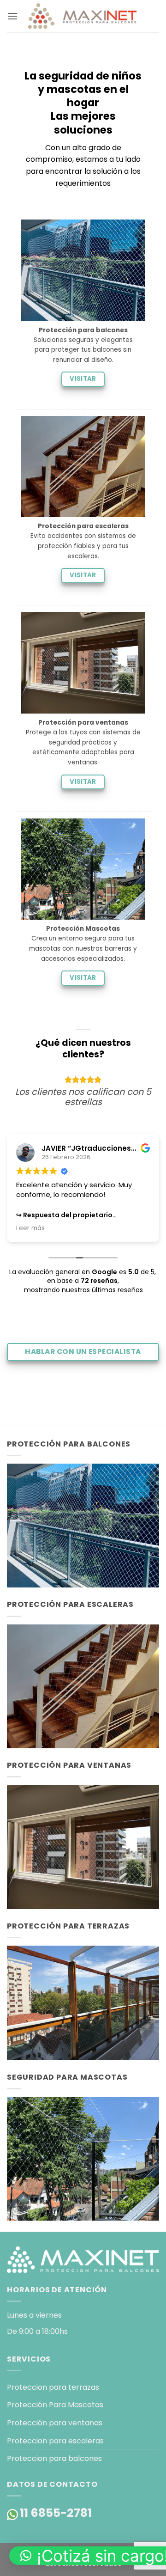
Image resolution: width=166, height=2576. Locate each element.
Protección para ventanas (55, 2423)
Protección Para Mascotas (55, 2405)
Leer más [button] (30, 1228)
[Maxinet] (83, 16)
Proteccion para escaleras (55, 2441)
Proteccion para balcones (54, 2458)
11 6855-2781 (56, 2513)
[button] (12, 16)
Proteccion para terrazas (53, 2387)
